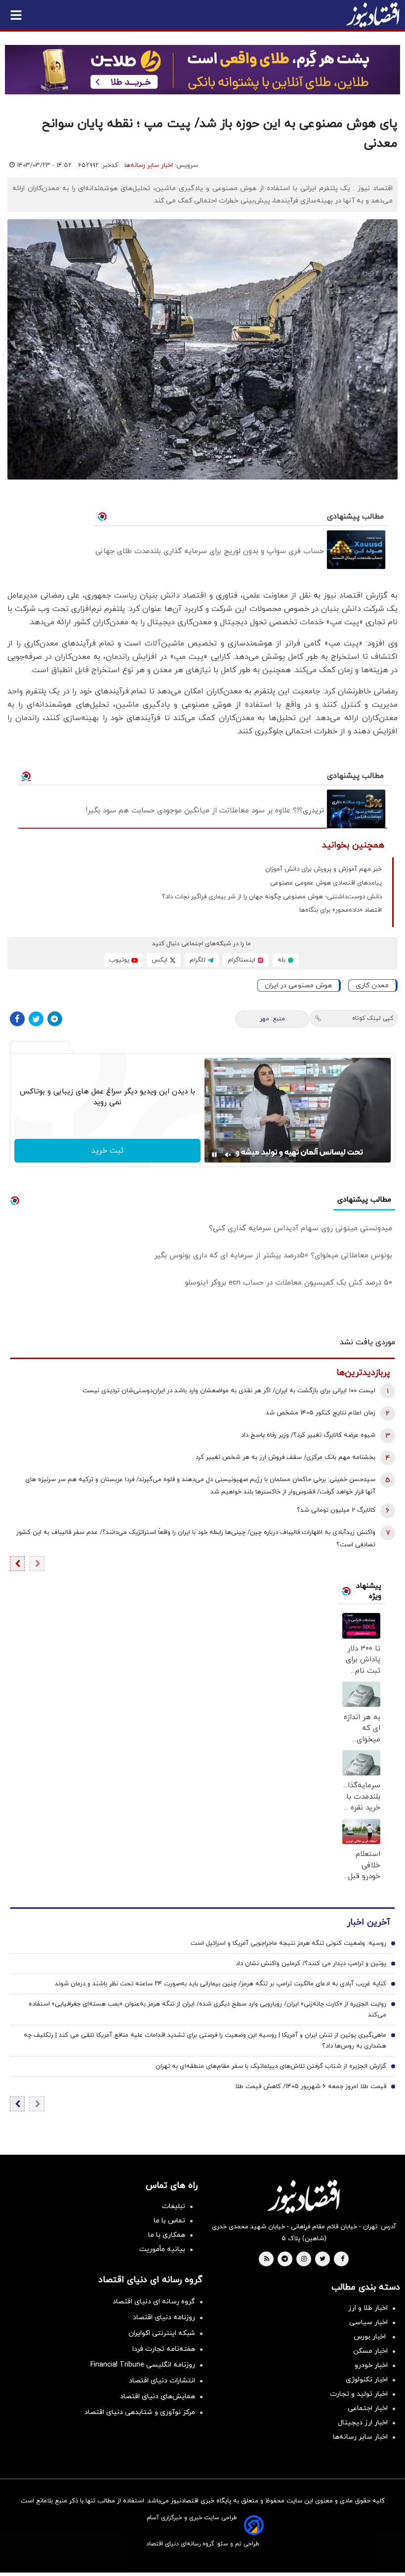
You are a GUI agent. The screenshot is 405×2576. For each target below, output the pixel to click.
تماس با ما (169, 2221)
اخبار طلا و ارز (368, 2308)
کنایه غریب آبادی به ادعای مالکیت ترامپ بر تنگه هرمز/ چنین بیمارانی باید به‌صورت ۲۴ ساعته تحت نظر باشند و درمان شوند (221, 1984)
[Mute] (228, 1155)
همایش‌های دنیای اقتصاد (158, 2396)
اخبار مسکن (370, 2351)
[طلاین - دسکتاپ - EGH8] (202, 70)
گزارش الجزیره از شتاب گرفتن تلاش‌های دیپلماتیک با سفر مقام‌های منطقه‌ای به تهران (271, 2066)
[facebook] (343, 2259)
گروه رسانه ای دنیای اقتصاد (154, 2302)
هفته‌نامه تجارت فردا (164, 2349)
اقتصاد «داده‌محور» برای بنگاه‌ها (341, 910)
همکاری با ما (167, 2235)
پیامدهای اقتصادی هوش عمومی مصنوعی (326, 883)
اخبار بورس (371, 2337)
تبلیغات (174, 2206)
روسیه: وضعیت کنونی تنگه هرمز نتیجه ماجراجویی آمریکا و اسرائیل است (288, 1943)
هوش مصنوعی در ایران (298, 986)
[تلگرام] (55, 1019)
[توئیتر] (36, 1019)
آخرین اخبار (368, 1922)
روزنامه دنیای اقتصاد (164, 2317)
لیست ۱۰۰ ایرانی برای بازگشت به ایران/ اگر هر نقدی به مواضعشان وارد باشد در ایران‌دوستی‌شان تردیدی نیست (229, 1391)
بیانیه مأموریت (162, 2249)
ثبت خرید (107, 1151)
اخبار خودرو (371, 2365)
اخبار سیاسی (368, 2322)
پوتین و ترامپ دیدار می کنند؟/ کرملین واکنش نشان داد (311, 1964)
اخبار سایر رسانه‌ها (149, 165)
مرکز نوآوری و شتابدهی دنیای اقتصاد (140, 2412)
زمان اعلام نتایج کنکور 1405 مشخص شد (321, 1413)
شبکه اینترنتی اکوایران (162, 2333)
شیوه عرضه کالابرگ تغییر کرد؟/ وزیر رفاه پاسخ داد (308, 1435)
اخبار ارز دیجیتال (363, 2423)
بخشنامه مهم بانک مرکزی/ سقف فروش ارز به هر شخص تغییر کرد (285, 1457)
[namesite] (373, 15)
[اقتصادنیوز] (304, 2197)
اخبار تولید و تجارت (359, 2394)
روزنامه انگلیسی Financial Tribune (143, 2365)
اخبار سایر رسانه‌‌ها (360, 2437)
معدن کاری (372, 986)
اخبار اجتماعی (368, 2408)
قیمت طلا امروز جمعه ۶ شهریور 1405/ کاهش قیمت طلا (311, 2087)
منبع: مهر (272, 1019)
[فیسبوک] (17, 1019)
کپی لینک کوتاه (373, 1018)
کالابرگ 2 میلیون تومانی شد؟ (336, 1510)
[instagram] (304, 2259)
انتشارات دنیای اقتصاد (162, 2381)
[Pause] (214, 1155)
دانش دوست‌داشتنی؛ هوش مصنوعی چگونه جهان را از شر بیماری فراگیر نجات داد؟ (272, 897)
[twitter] (323, 2259)
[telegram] (285, 2259)
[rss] (267, 2259)
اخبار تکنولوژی (367, 2380)
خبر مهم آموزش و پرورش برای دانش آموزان (324, 869)
